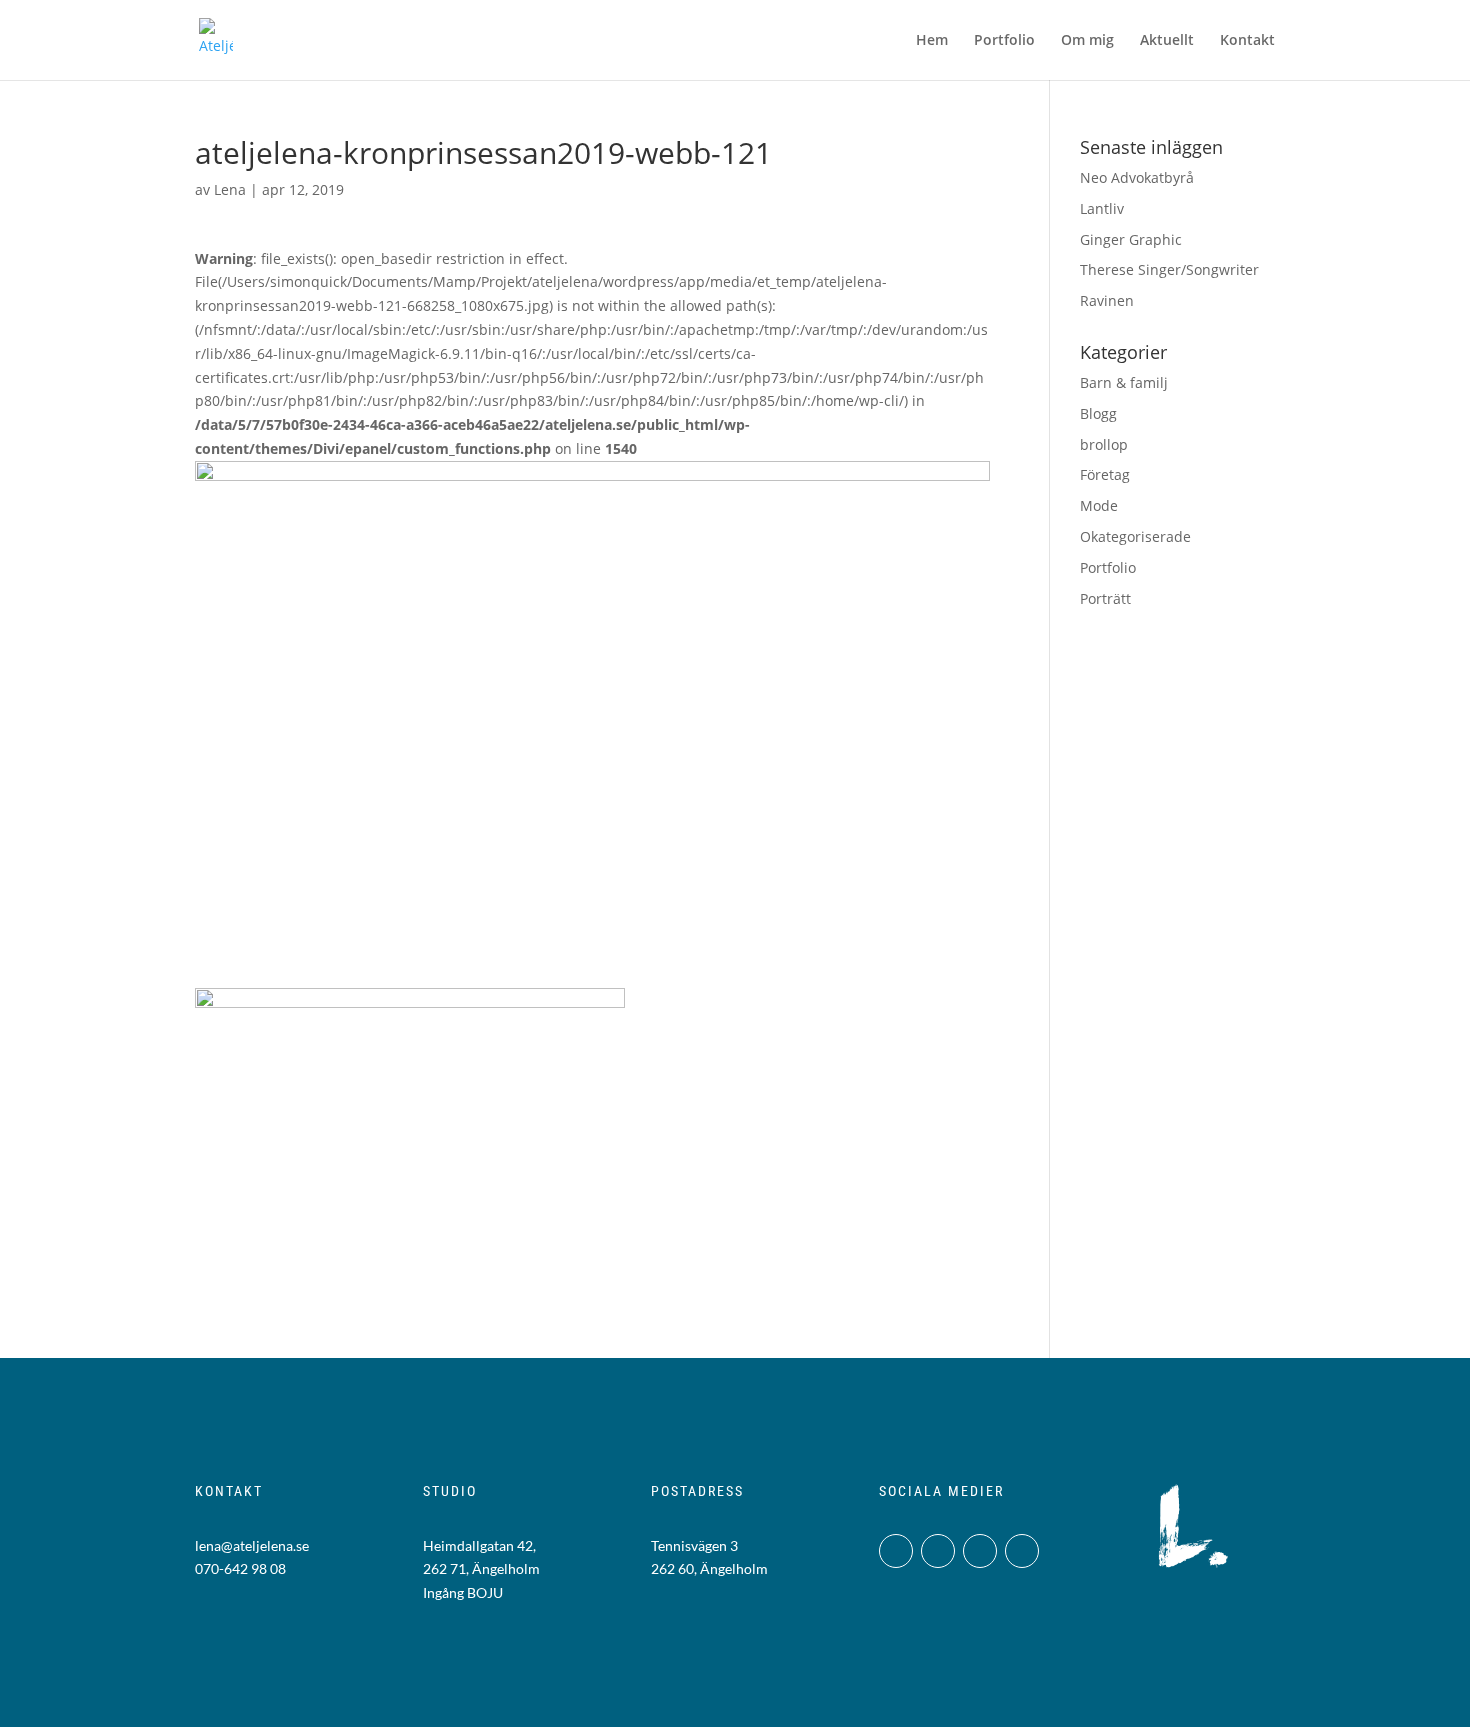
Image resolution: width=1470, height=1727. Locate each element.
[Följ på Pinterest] (1022, 1551)
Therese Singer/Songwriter (1169, 269)
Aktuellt (1167, 41)
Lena (230, 189)
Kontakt (1247, 41)
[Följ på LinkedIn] (980, 1551)
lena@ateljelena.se (252, 1545)
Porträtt (1105, 598)
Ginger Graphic (1131, 239)
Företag (1105, 474)
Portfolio (1004, 41)
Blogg (1098, 413)
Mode (1099, 505)
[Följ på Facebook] (938, 1551)
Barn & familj (1124, 382)
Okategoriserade (1135, 536)
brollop (1104, 444)
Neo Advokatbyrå (1137, 177)
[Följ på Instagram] (896, 1551)
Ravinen (1107, 300)
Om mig (1087, 41)
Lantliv (1102, 208)
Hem (932, 41)
